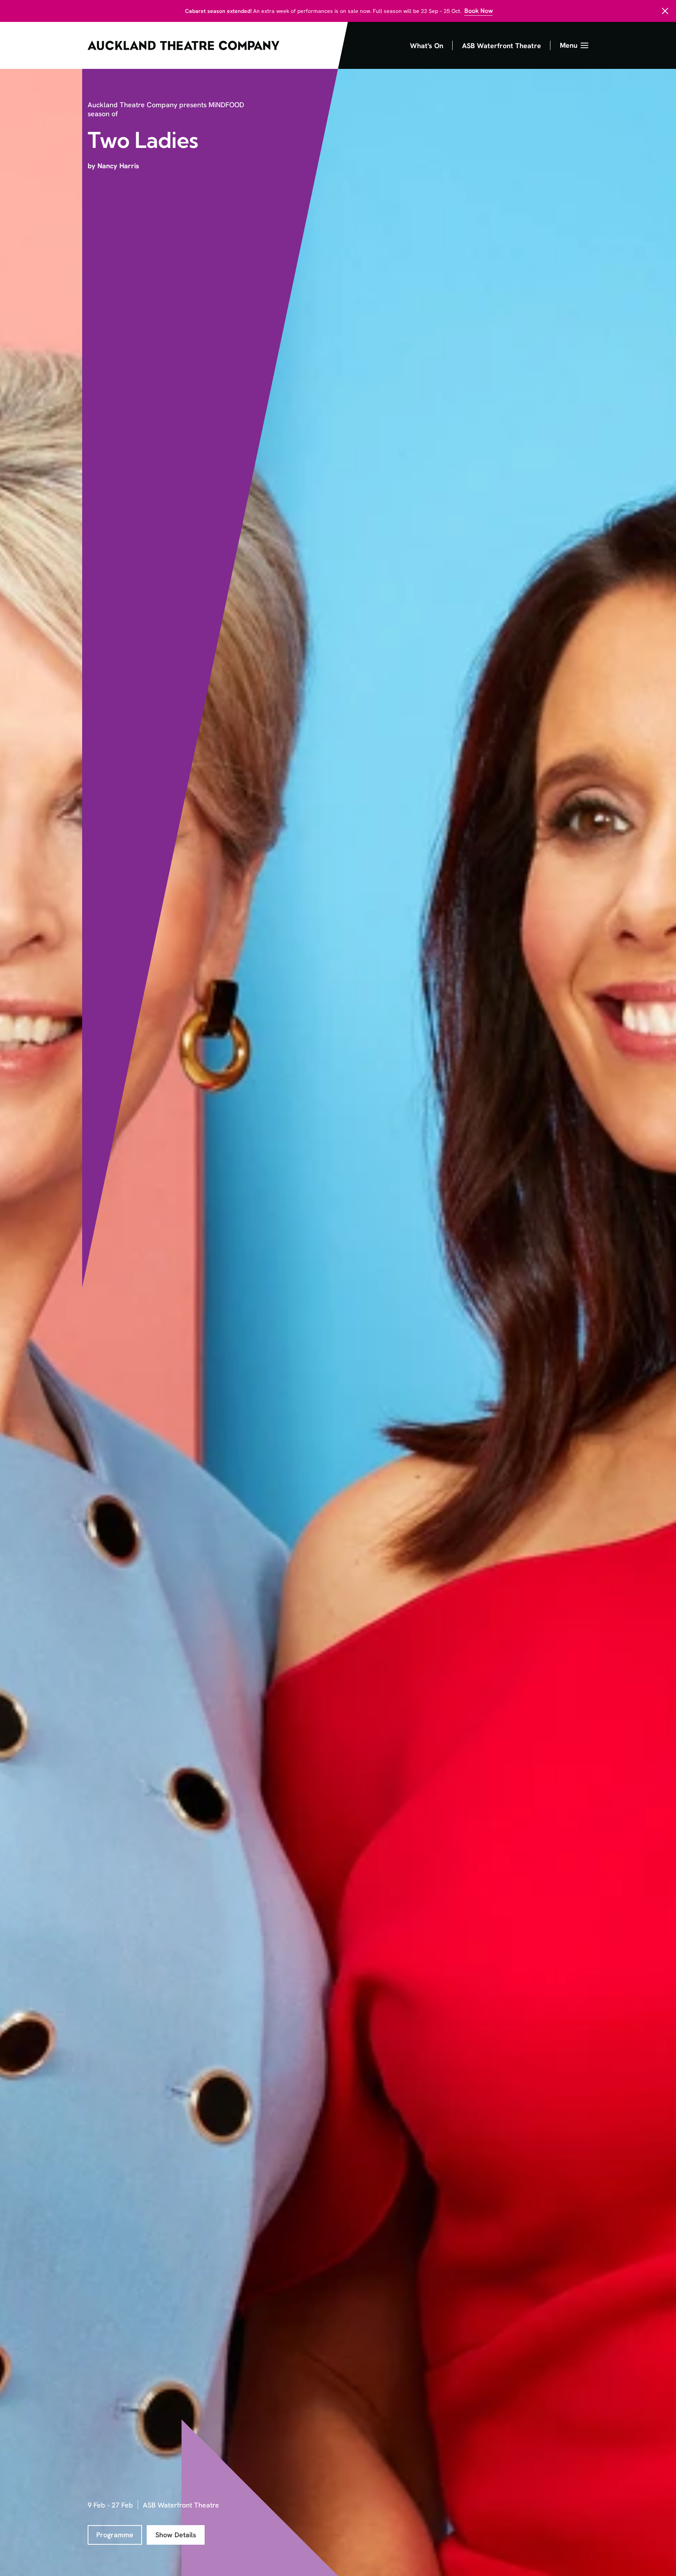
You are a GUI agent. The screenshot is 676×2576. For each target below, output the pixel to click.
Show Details (176, 2535)
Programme (115, 2535)
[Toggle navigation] (574, 45)
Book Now (479, 11)
